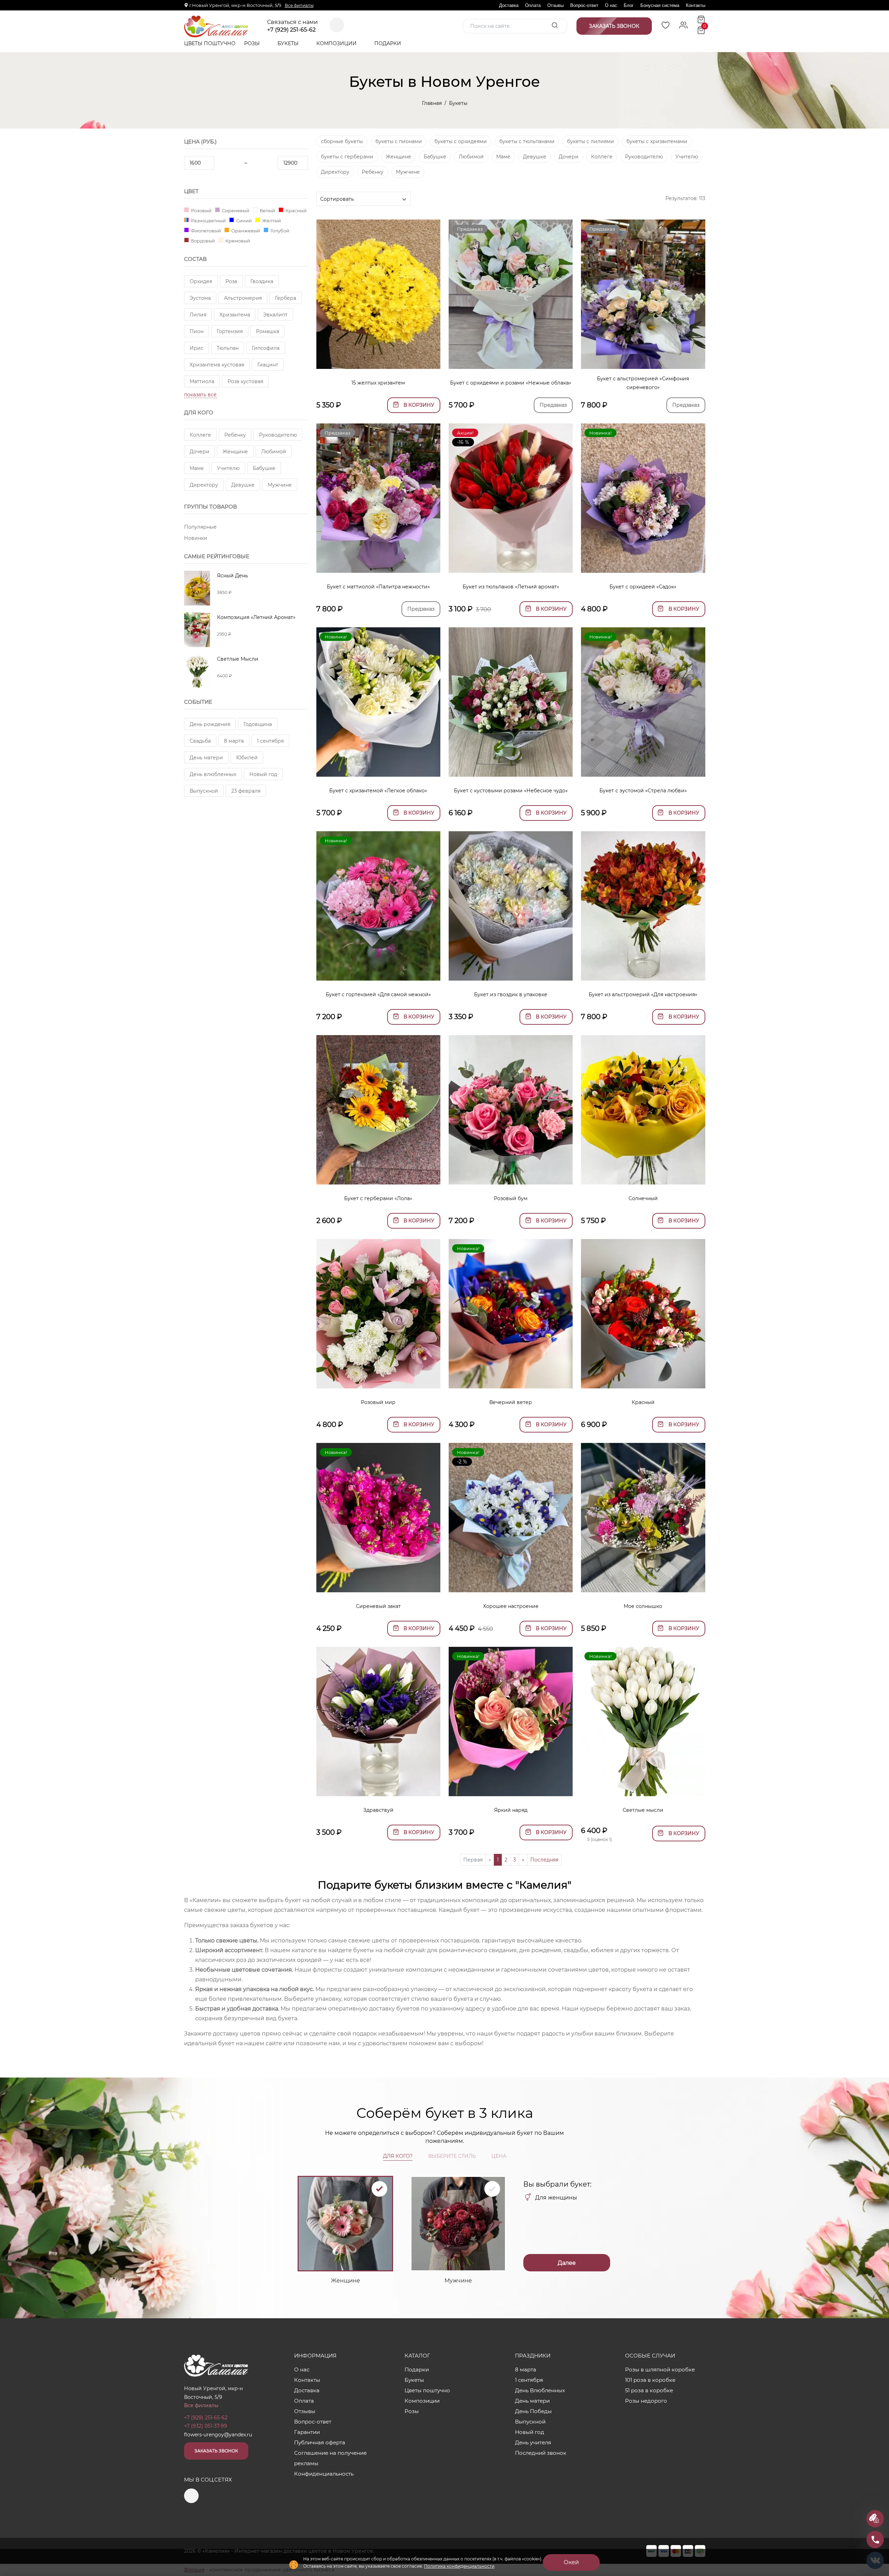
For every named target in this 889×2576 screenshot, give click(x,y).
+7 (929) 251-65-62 (291, 30)
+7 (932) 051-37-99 (206, 2426)
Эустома (200, 298)
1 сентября (270, 741)
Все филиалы (299, 5)
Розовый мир (378, 1402)
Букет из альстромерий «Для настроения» (643, 994)
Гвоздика (262, 281)
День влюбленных (213, 774)
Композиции (337, 43)
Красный (296, 210)
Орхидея (201, 281)
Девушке (243, 485)
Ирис (197, 348)
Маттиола (202, 381)
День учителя (533, 2442)
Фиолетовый (205, 230)
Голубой (279, 230)
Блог (629, 5)
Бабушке (264, 468)
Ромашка (268, 331)
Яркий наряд (511, 1810)
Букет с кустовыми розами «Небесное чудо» (511, 791)
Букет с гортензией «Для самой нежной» (378, 994)
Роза (231, 281)
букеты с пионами (399, 141)
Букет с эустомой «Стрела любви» (643, 791)
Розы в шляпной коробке (660, 2369)
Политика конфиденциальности (459, 2566)
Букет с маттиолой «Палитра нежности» (378, 587)
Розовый (201, 210)
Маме (197, 468)
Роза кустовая (245, 381)
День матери (206, 758)
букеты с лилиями (591, 141)
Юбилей (247, 758)
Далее (567, 2263)
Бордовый (202, 241)
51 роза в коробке (649, 2390)
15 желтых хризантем (378, 383)
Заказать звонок (216, 2451)
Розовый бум (511, 1198)
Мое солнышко (643, 1606)
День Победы (533, 2411)
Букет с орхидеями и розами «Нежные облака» (511, 383)
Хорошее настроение (511, 1606)
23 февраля (246, 791)
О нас (611, 5)
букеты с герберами (347, 157)
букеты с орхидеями (461, 141)
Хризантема (235, 315)
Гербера (286, 298)
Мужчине (280, 485)
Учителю (228, 468)
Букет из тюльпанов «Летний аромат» (511, 587)
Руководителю (278, 435)
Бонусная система (660, 5)
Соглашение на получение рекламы (330, 2458)
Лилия (198, 315)
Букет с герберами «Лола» (378, 1198)
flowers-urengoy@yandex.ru (218, 2435)
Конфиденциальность (324, 2474)
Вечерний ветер (511, 1402)
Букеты (289, 43)
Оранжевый (245, 230)
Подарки (388, 43)
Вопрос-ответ (584, 5)
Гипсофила (266, 348)
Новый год (263, 774)
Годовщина (258, 724)
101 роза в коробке (650, 2380)
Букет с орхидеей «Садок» (643, 587)
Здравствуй (378, 1810)
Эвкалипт (275, 315)
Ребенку (235, 435)
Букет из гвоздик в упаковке (511, 994)
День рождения (210, 724)
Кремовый (237, 241)
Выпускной (204, 791)
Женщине (235, 452)
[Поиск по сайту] (555, 26)
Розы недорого (646, 2401)
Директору (204, 485)
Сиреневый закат (378, 1606)
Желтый (271, 220)
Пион (197, 331)
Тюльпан (228, 348)
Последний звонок (541, 2453)
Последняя (544, 1860)
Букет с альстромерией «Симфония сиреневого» (643, 383)
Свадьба (200, 741)
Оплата (533, 5)
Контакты (696, 5)
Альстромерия (243, 298)
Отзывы (555, 5)
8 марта (234, 741)
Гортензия (230, 331)
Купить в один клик (378, 360)
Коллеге (200, 435)
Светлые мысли (643, 1810)
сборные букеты (342, 141)
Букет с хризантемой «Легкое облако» (378, 791)
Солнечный (643, 1198)
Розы (253, 43)
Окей (571, 2562)
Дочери (200, 452)
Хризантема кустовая (217, 365)
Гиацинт (268, 365)
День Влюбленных (540, 2390)
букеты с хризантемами (657, 141)
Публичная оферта (320, 2442)
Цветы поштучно (210, 43)
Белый (267, 210)
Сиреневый (235, 210)
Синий (243, 220)
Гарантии (307, 2432)
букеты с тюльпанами (527, 141)
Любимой (274, 452)
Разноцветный (208, 220)
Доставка (509, 5)
